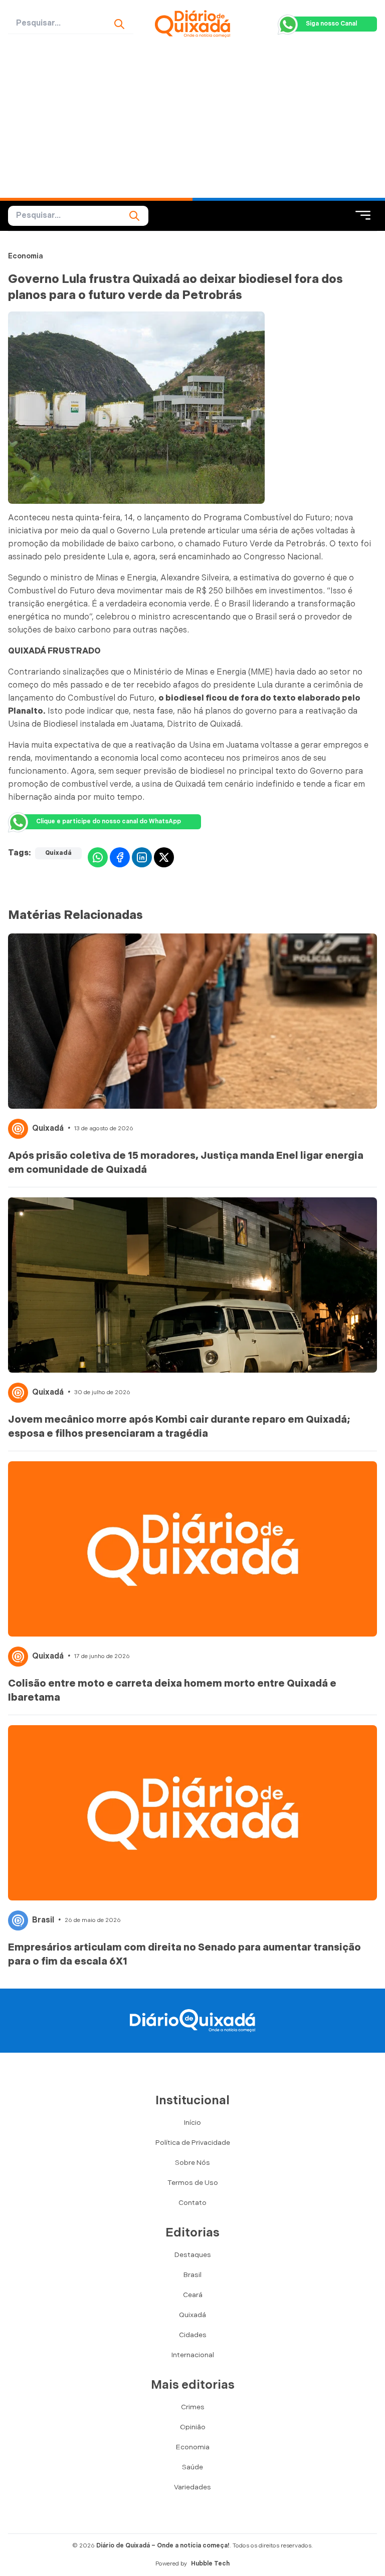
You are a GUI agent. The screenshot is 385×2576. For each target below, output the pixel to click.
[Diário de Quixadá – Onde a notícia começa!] (192, 24)
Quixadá (58, 853)
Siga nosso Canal (331, 24)
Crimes (193, 2407)
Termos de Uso (193, 2183)
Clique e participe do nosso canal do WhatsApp (109, 822)
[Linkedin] (142, 857)
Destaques (193, 2255)
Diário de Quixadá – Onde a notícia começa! (163, 2546)
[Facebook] (120, 857)
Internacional (193, 2355)
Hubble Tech (210, 2564)
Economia (26, 256)
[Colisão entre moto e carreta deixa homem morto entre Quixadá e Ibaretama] (192, 1549)
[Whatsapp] (98, 857)
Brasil (43, 1920)
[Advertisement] (192, 123)
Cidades (193, 2335)
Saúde (192, 2467)
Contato (192, 2203)
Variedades (192, 2487)
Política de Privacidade (193, 2143)
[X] (164, 857)
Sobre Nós (192, 2163)
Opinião (193, 2427)
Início (192, 2123)
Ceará (193, 2295)
